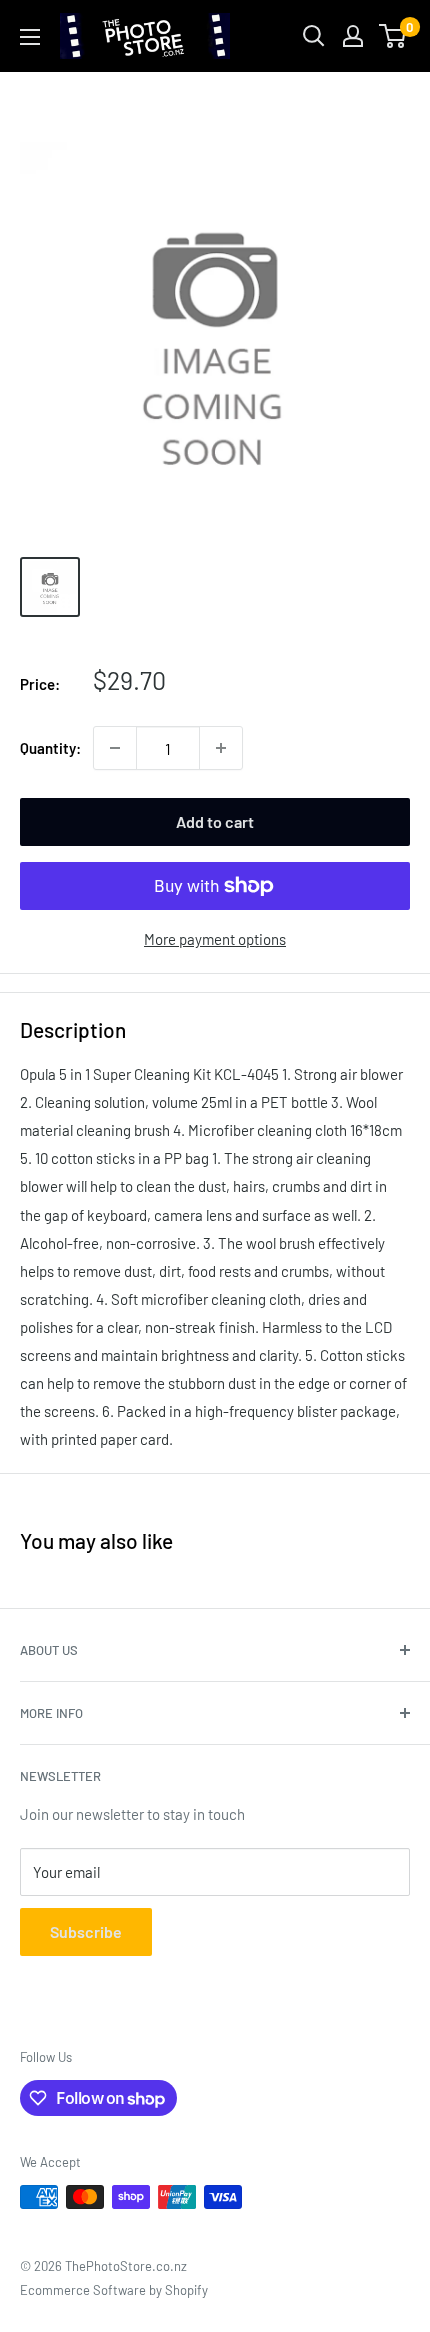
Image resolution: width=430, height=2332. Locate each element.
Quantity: (50, 748)
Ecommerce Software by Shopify (114, 2290)
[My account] (353, 36)
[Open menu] (30, 37)
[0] (393, 36)
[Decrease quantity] (115, 748)
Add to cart (215, 821)
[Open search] (314, 36)
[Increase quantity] (221, 748)
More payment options (215, 939)
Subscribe (86, 1931)
